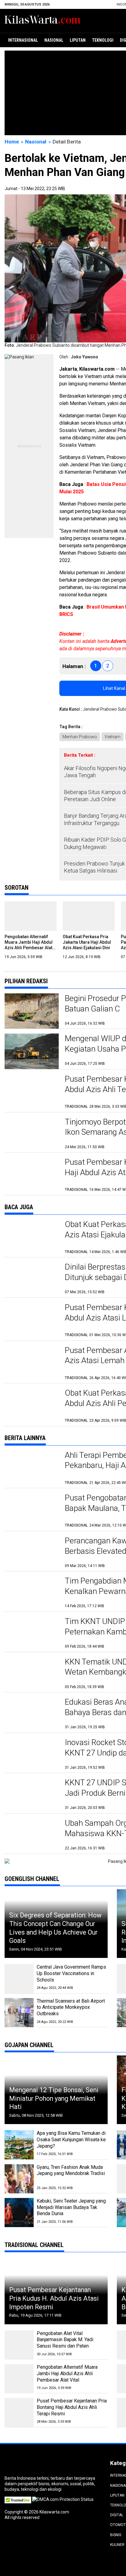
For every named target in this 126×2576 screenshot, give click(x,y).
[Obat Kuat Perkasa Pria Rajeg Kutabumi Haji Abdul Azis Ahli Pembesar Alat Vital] (32, 1406)
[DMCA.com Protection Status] (63, 2499)
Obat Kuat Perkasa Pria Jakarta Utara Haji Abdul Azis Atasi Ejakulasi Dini (87, 942)
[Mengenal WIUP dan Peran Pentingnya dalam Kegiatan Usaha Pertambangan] (32, 1051)
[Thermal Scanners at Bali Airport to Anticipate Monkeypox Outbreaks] (19, 2013)
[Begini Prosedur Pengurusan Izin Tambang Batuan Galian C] (32, 1011)
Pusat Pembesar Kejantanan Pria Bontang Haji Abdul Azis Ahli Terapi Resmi (72, 2407)
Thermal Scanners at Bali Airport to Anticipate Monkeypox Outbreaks (71, 2007)
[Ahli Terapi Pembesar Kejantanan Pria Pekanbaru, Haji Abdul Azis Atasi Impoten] (32, 1468)
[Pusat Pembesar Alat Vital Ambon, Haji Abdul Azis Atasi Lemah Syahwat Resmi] (32, 1363)
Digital (117, 2515)
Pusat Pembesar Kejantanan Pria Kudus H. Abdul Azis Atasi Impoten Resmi (54, 2298)
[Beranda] (43, 20)
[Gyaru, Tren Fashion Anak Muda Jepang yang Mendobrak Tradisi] (19, 2179)
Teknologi (103, 40)
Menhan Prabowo (80, 737)
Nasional (54, 40)
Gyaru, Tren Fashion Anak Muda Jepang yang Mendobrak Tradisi (71, 2170)
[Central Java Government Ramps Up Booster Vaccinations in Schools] (19, 1979)
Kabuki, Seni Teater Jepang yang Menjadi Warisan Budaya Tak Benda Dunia (71, 2207)
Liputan (78, 40)
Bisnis (116, 2535)
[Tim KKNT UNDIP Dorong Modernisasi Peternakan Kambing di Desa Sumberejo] (32, 1634)
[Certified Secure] (18, 2499)
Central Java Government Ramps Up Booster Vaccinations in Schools (71, 1973)
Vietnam (113, 737)
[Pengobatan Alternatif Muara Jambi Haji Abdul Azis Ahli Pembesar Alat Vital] (31, 916)
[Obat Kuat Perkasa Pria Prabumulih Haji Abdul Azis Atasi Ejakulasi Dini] (32, 1237)
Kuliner (117, 2545)
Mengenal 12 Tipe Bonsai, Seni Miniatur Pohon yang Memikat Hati (54, 2098)
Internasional (23, 40)
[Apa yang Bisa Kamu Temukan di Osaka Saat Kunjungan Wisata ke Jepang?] (19, 2145)
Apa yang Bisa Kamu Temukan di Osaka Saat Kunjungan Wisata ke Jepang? (71, 2140)
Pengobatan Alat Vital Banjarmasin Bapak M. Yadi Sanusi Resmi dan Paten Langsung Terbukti (65, 2343)
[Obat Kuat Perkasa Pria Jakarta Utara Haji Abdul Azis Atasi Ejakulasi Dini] (89, 916)
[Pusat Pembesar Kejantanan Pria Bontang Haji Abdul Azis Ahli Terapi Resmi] (32, 1092)
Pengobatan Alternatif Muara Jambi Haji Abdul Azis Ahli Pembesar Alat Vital (67, 2373)
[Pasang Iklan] (19, 357)
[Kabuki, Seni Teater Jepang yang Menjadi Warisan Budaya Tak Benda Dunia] (19, 2213)
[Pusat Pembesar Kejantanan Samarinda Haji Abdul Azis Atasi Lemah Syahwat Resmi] (32, 1320)
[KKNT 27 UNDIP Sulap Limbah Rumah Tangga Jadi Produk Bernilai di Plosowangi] (32, 1795)
